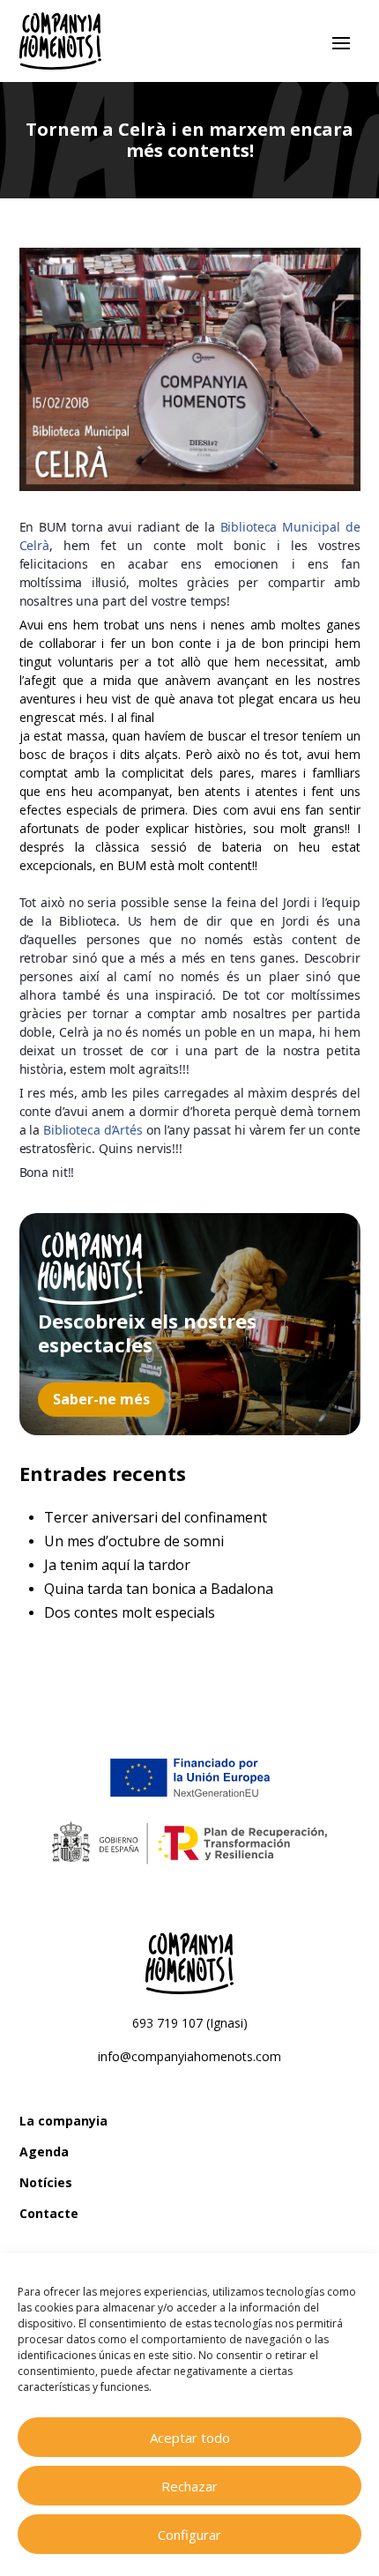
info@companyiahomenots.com (189, 2056)
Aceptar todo (190, 2438)
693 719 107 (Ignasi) (190, 2023)
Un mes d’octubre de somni (134, 1541)
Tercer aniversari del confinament (156, 1517)
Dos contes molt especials (130, 1612)
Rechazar (189, 2486)
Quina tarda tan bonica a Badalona (159, 1589)
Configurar (189, 2535)
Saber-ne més (101, 1399)
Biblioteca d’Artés (93, 1130)
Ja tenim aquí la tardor (117, 1565)
